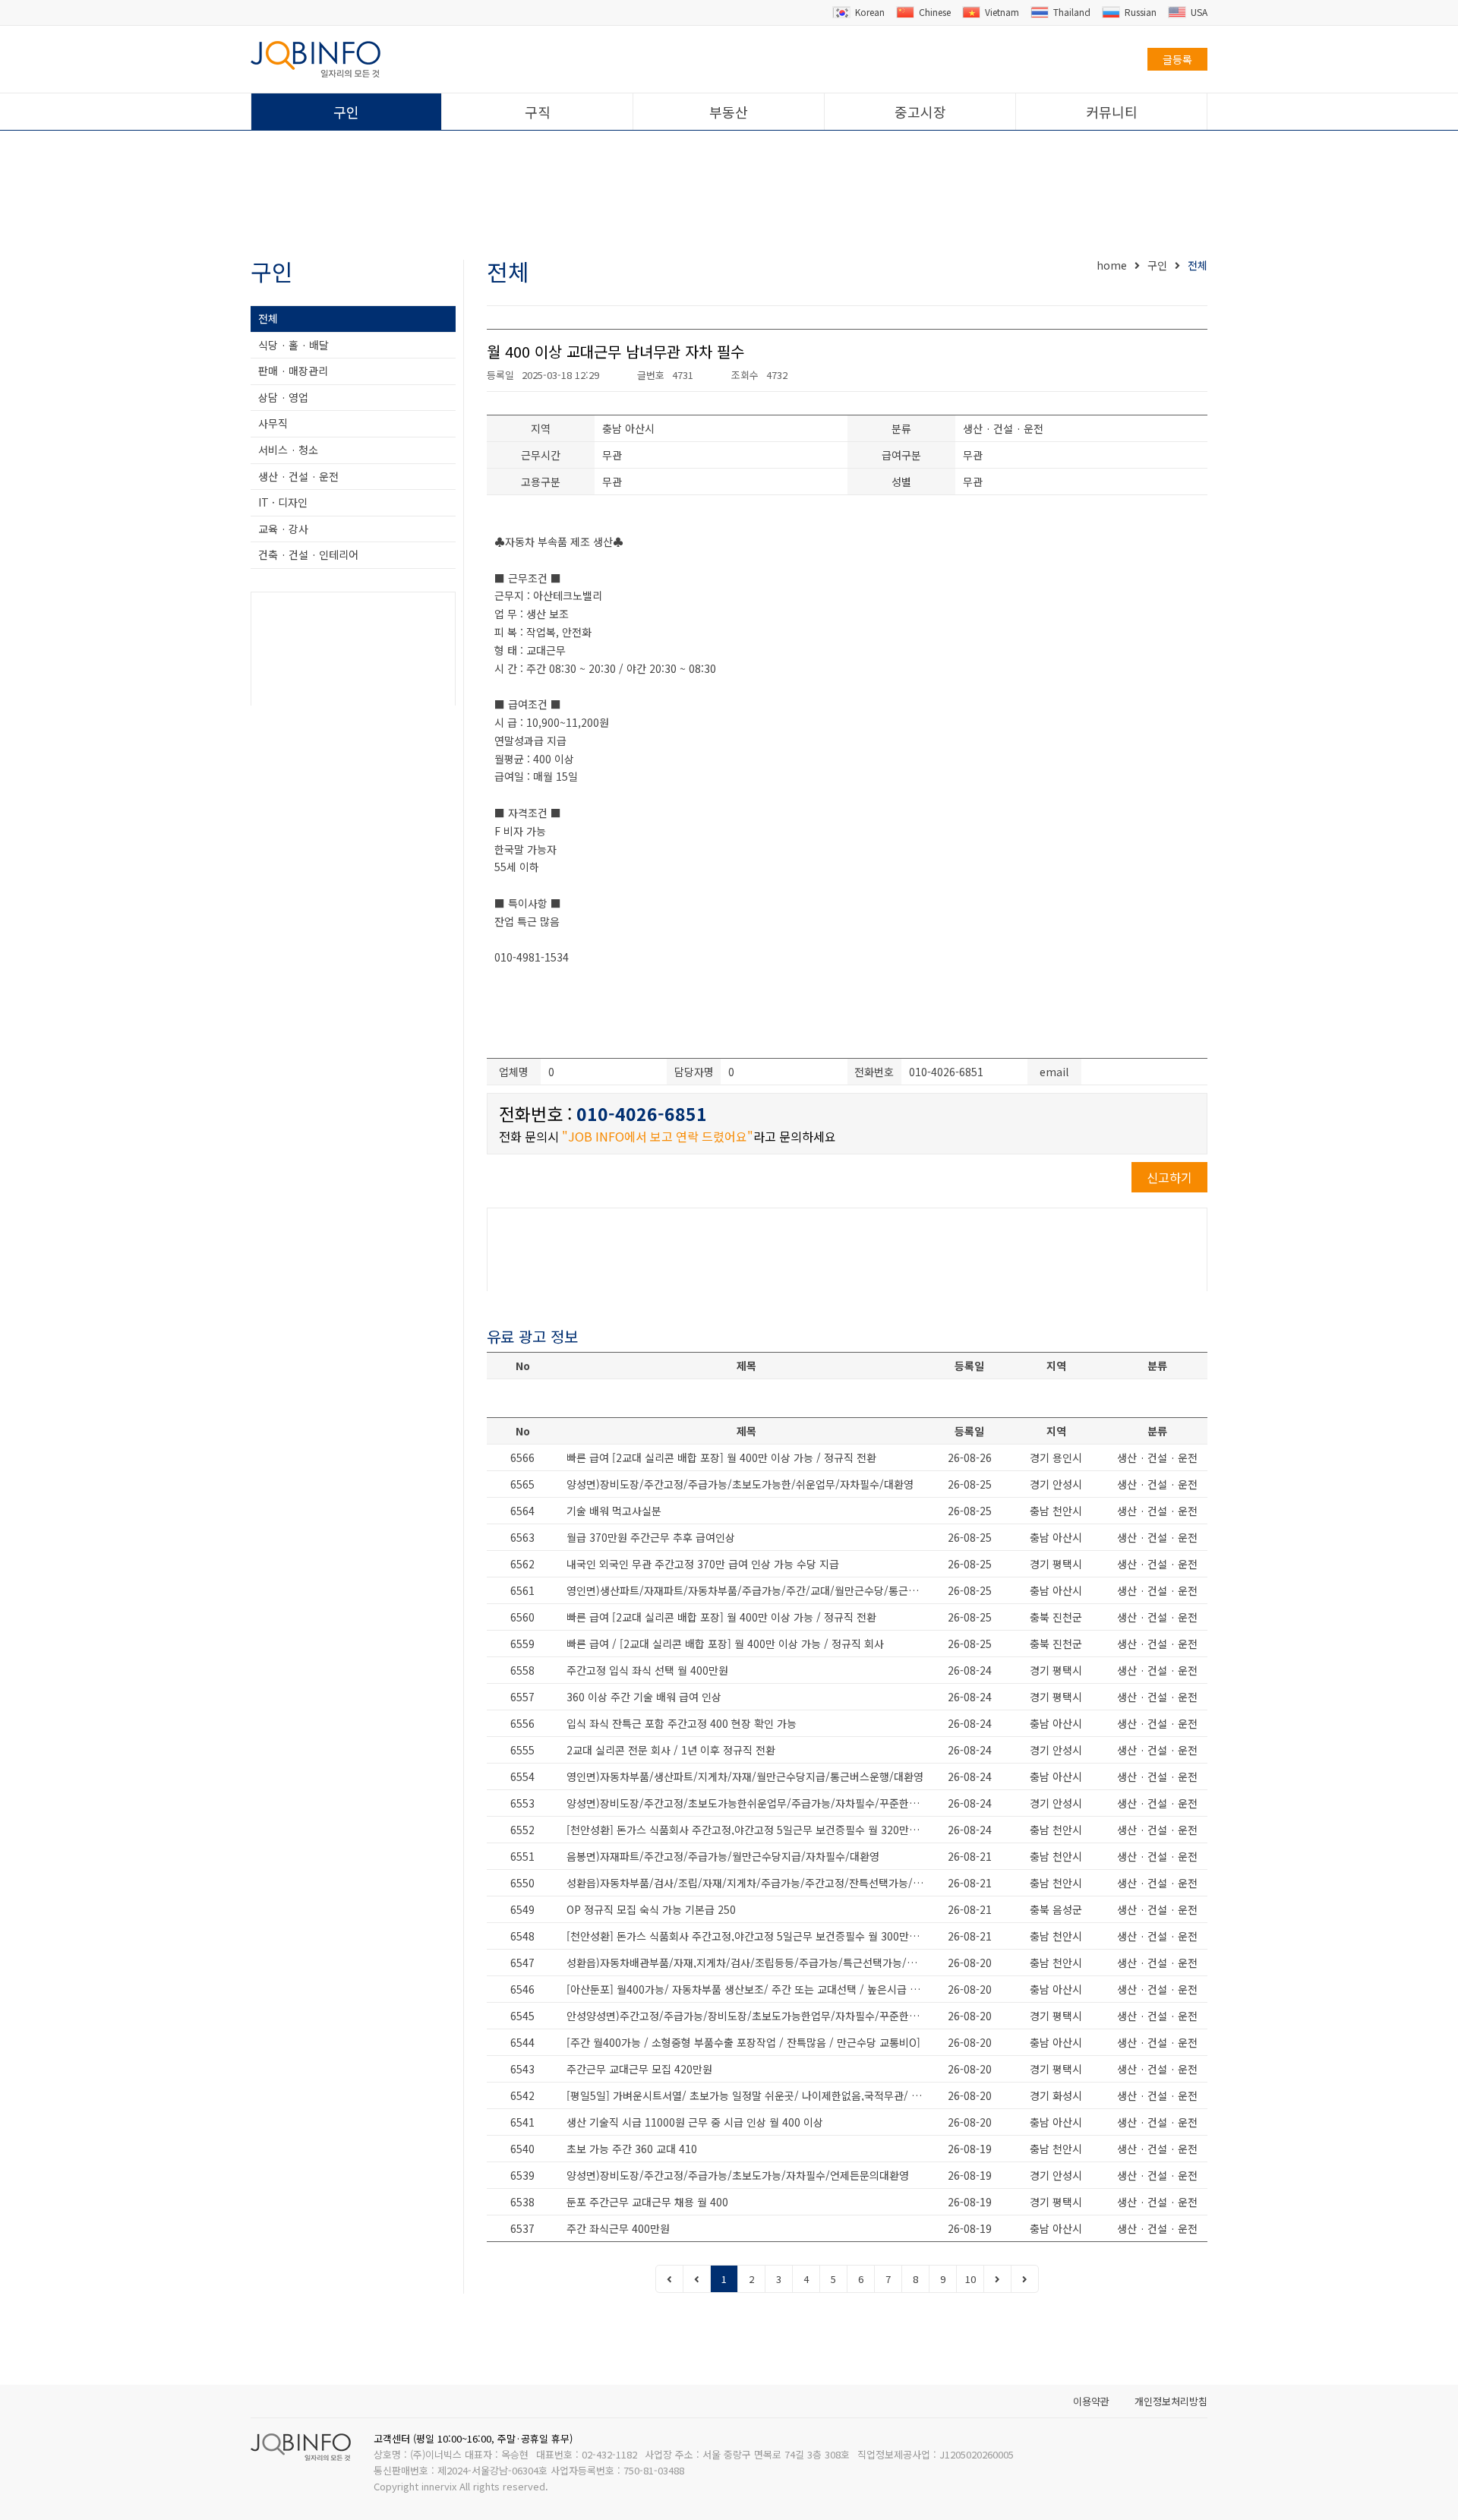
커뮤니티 (1112, 112)
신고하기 (1169, 1177)
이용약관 (1091, 2401)
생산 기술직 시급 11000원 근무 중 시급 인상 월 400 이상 (695, 2122)
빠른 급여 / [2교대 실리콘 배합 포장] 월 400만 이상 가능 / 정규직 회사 (725, 1644)
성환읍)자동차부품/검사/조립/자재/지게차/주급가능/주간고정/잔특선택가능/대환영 (750, 1883)
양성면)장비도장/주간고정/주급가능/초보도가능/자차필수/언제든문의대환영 (738, 2175)
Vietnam (1002, 12)
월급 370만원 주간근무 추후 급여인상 (651, 1537)
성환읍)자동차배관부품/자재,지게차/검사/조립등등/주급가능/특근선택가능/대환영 (750, 1963)
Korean (870, 12)
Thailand (1072, 12)
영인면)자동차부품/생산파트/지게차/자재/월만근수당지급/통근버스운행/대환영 (745, 1776)
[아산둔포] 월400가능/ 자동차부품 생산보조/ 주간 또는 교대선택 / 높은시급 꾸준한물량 (750, 1989)
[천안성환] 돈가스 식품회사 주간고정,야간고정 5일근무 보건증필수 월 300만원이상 (750, 1936)
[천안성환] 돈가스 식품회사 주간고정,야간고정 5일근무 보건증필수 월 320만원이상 (750, 1830)
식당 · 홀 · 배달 (293, 345)
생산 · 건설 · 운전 (298, 476)
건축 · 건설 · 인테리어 (308, 554)
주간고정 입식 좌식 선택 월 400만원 (647, 1670)
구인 (346, 112)
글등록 (1177, 59)
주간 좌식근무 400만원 (618, 2228)
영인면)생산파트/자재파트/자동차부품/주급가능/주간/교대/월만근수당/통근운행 (747, 1590)
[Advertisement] (729, 196)
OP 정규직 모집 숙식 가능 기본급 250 (651, 1909)
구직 (538, 112)
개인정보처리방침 (1171, 2401)
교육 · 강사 (283, 529)
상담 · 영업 (283, 397)
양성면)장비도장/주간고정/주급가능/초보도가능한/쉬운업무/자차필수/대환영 (740, 1484)
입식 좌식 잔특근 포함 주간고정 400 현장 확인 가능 (682, 1723)
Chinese (935, 12)
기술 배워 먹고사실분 (614, 1511)
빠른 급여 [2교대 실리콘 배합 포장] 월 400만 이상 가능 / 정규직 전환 (721, 1457)
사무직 (273, 423)
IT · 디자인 (283, 502)
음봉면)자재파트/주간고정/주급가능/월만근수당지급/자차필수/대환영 (723, 1856)
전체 (268, 318)
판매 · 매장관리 (293, 371)
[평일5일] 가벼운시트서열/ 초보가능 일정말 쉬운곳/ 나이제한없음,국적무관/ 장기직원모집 (750, 2095)
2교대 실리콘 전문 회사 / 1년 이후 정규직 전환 (671, 1750)
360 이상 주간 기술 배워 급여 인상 (644, 1697)
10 (970, 2279)
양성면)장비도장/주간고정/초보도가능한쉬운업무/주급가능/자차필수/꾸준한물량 (748, 1803)
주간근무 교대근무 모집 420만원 (639, 2069)
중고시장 (920, 112)
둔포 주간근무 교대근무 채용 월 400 (647, 2202)
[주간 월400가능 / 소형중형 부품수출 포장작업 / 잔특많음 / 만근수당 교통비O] (743, 2042)
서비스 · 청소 (288, 450)
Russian (1141, 12)
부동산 (729, 112)
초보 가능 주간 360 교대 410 (632, 2149)
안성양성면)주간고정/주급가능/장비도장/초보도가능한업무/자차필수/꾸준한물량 (748, 2016)
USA (1199, 12)
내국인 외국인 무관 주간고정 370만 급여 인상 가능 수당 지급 (703, 1564)
